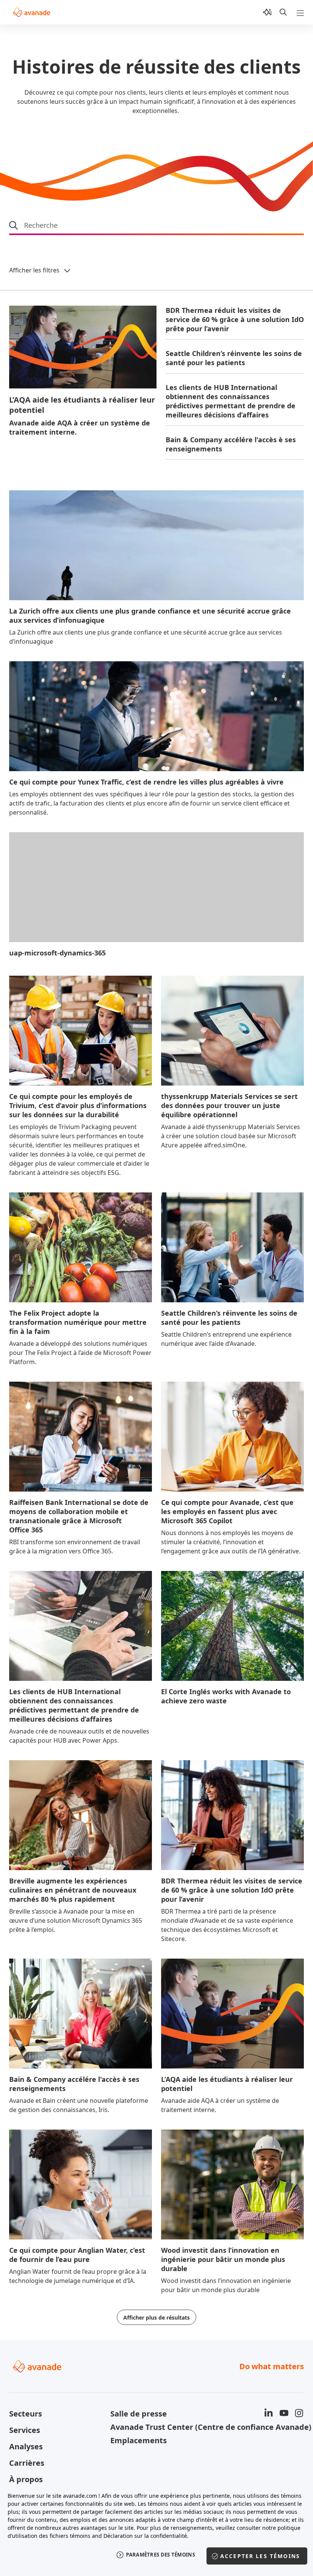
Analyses (26, 2446)
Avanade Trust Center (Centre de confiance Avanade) (156, 2427)
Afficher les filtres (34, 270)
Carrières (27, 2463)
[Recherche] (283, 12)
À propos (26, 2479)
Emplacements (139, 2440)
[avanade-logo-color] (31, 12)
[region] (156, 2530)
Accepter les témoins (260, 2556)
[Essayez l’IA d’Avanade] (267, 12)
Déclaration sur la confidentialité (145, 2536)
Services (25, 2430)
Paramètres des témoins (161, 2555)
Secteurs (26, 2414)
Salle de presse (139, 2414)
